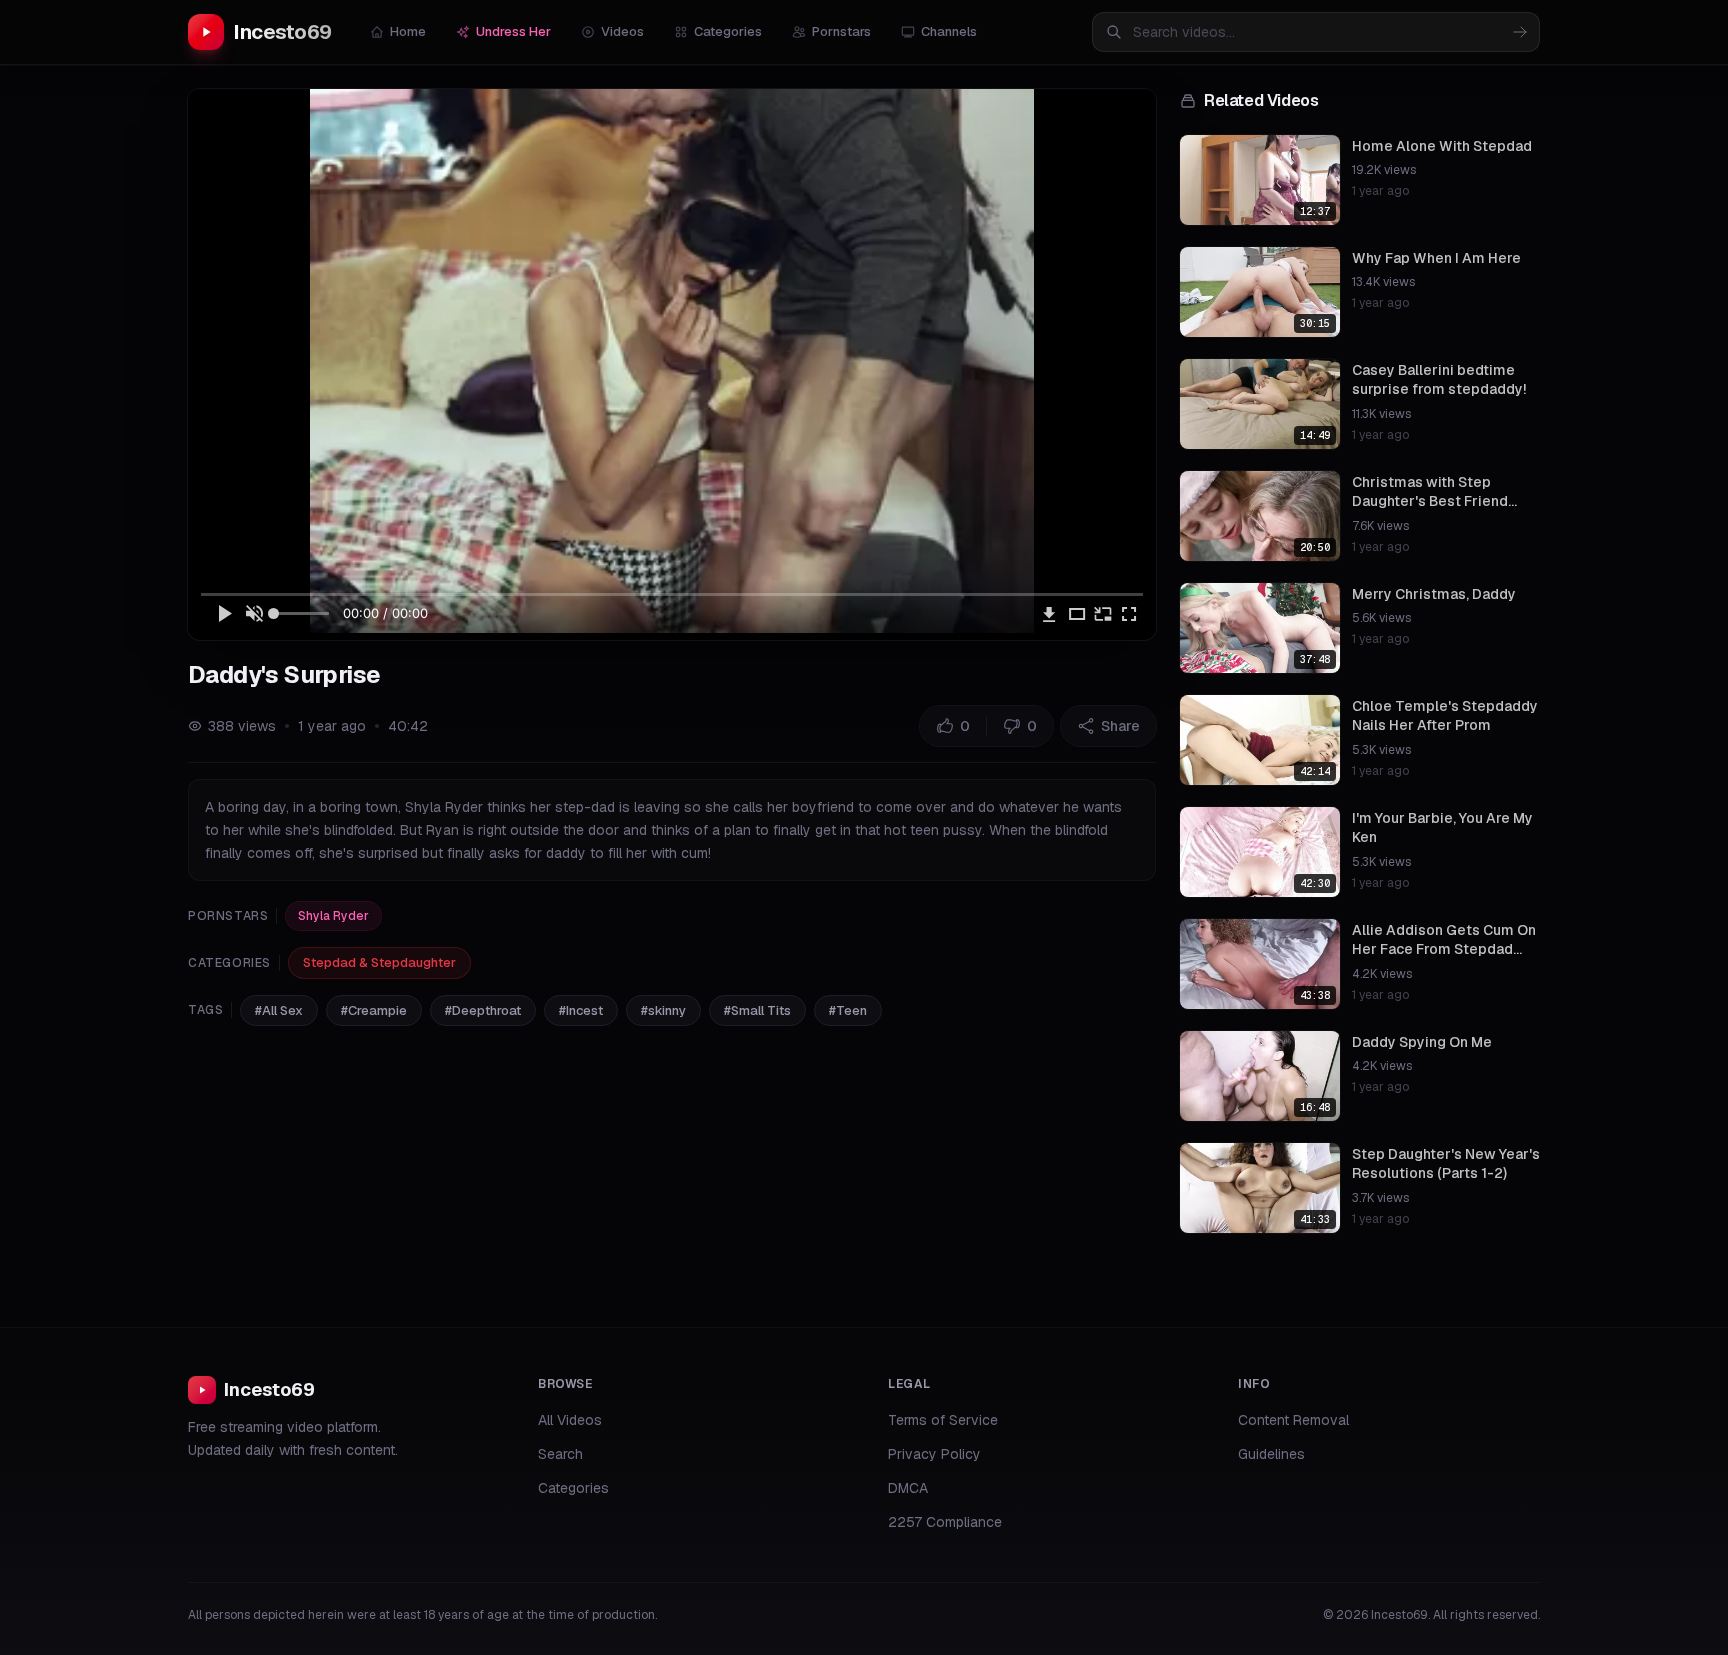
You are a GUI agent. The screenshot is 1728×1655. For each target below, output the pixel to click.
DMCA (908, 1488)
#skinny (663, 1010)
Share (1120, 726)
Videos (622, 31)
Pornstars (841, 31)
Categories (728, 31)
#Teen (848, 1010)
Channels (949, 31)
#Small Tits (757, 1010)
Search (560, 1454)
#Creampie (374, 1010)
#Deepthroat (483, 1010)
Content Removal (1293, 1420)
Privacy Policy (934, 1454)
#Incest (581, 1010)
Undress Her (513, 31)
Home (408, 31)
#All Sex (279, 1010)
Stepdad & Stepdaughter (379, 962)
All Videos (570, 1420)
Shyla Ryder (333, 916)
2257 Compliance (945, 1522)
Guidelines (1271, 1454)
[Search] (1520, 32)
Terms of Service (943, 1420)
